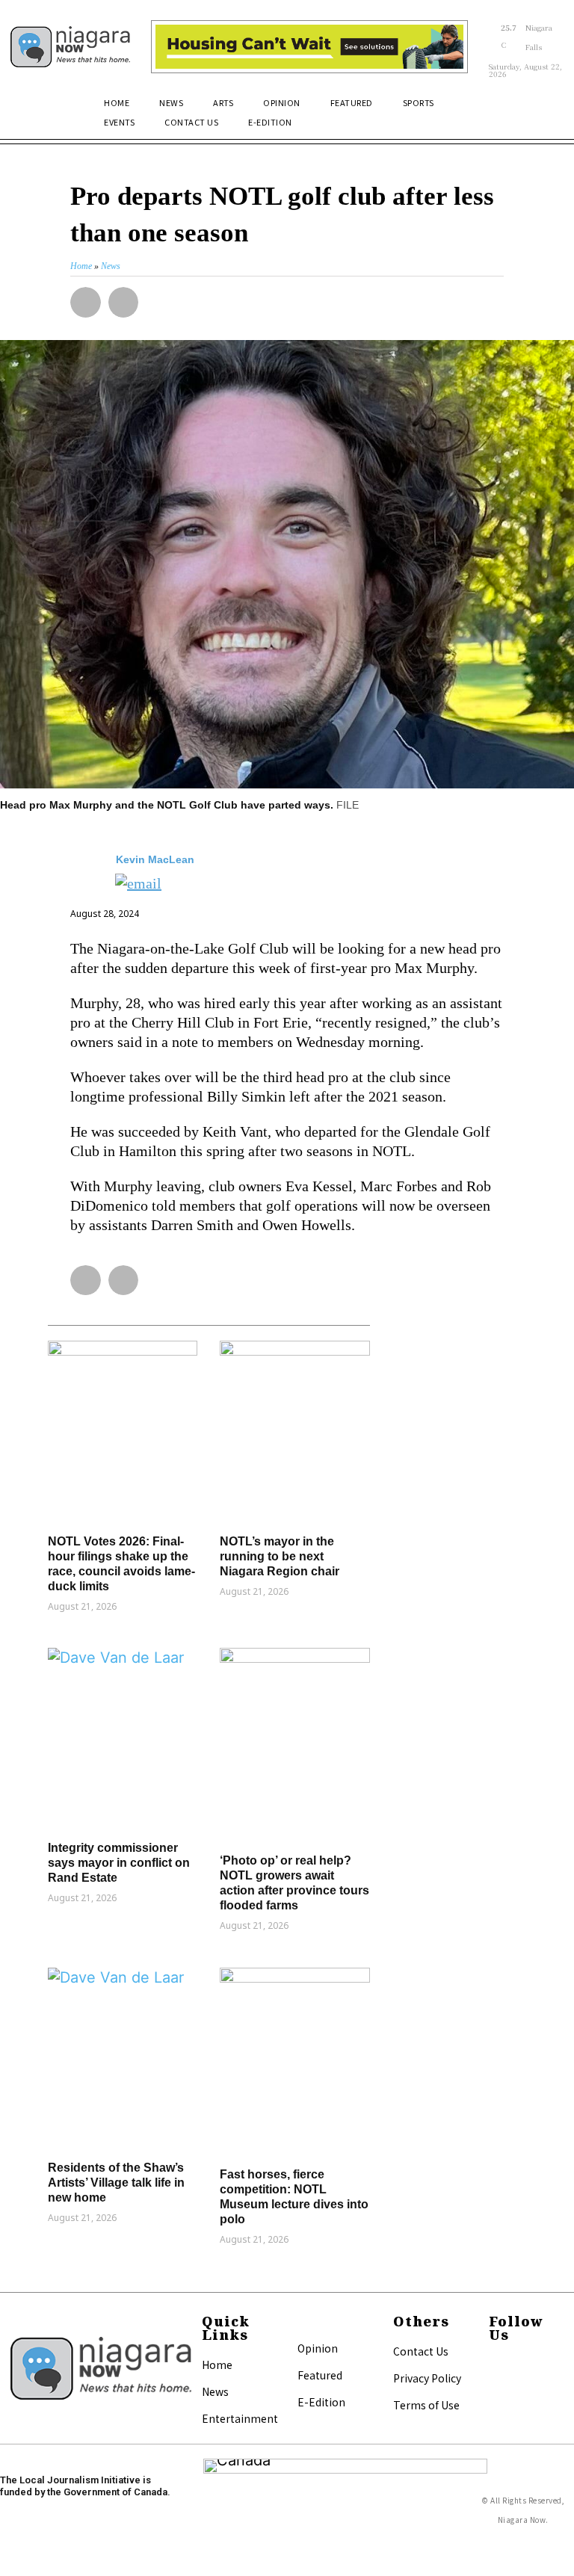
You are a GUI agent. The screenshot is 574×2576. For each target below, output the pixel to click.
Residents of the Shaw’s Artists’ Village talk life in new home (116, 2183)
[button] (546, 111)
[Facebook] (496, 2365)
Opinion (318, 2348)
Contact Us (421, 2351)
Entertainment (240, 2418)
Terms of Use (426, 2405)
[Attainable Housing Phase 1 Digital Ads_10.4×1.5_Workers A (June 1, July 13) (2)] (309, 47)
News (215, 2391)
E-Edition (321, 2402)
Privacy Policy (427, 2378)
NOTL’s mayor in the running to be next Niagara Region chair (280, 1556)
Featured (320, 2375)
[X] (496, 2385)
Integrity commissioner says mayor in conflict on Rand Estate (119, 1863)
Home (217, 2365)
